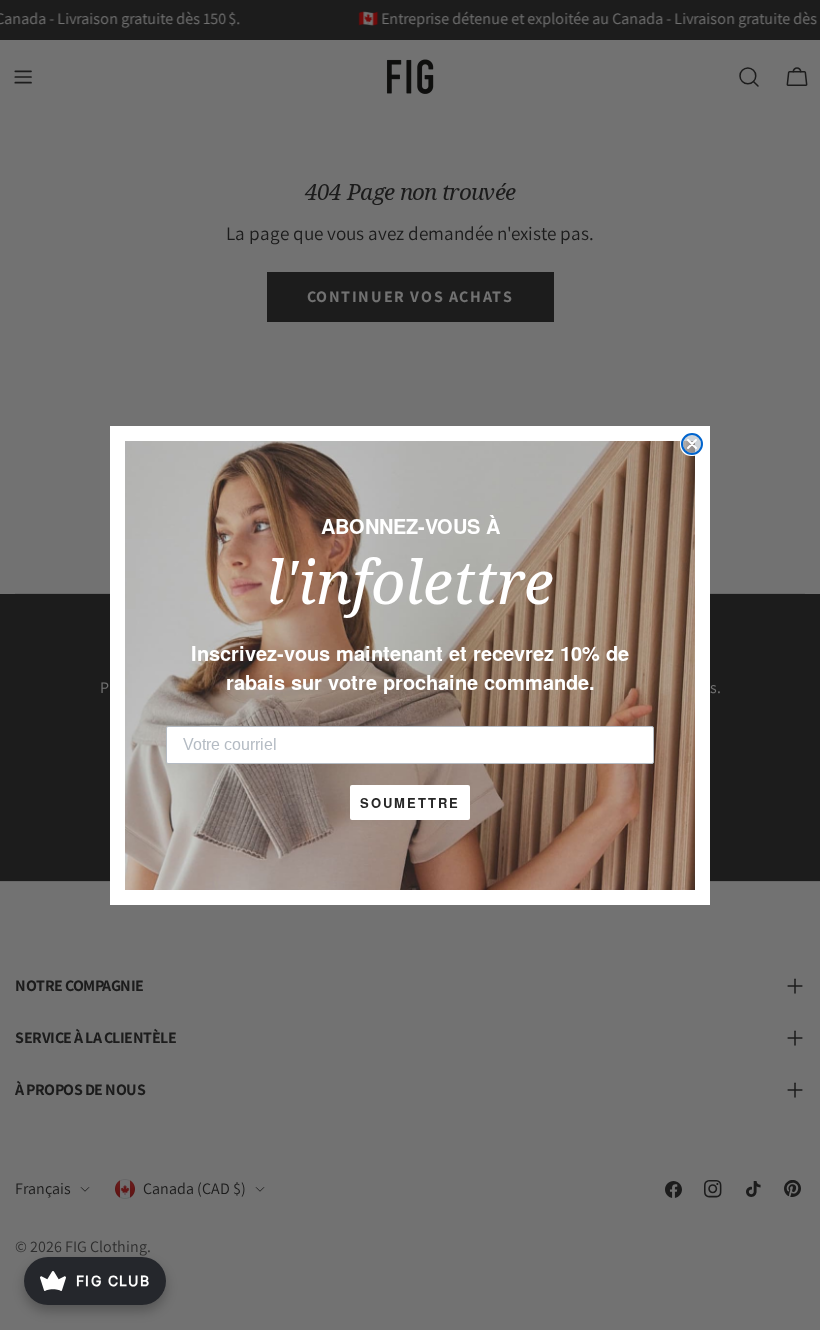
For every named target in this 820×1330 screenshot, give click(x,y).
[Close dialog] (692, 444)
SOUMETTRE (410, 802)
